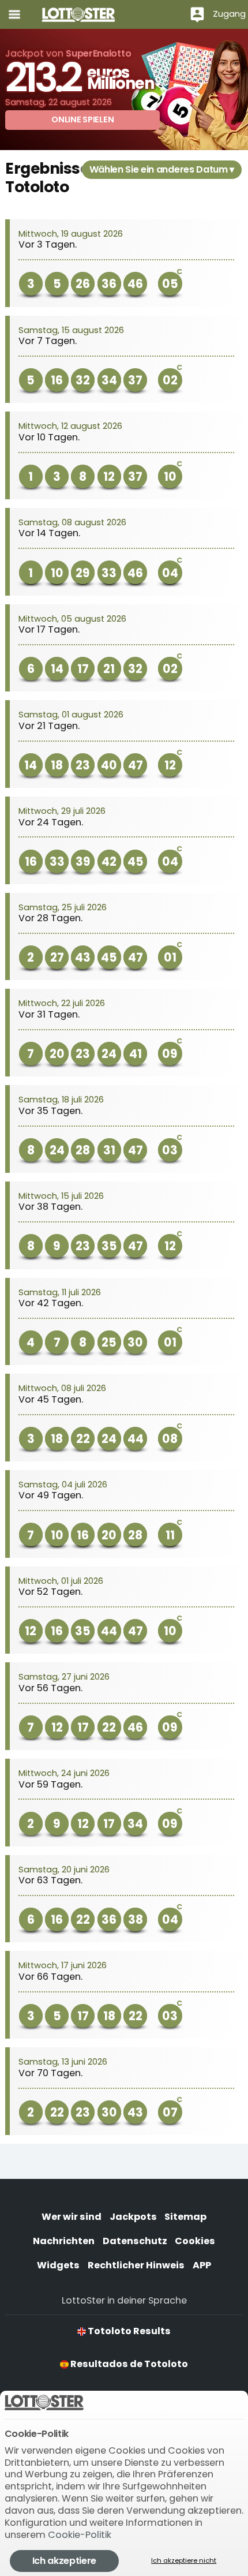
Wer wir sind (72, 2217)
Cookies (195, 2241)
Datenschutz (135, 2241)
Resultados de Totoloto (128, 2364)
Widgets (58, 2265)
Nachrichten (64, 2241)
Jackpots (133, 2217)
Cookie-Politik (80, 2535)
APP (202, 2265)
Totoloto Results (128, 2331)
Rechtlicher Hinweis (136, 2265)
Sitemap (185, 2217)
